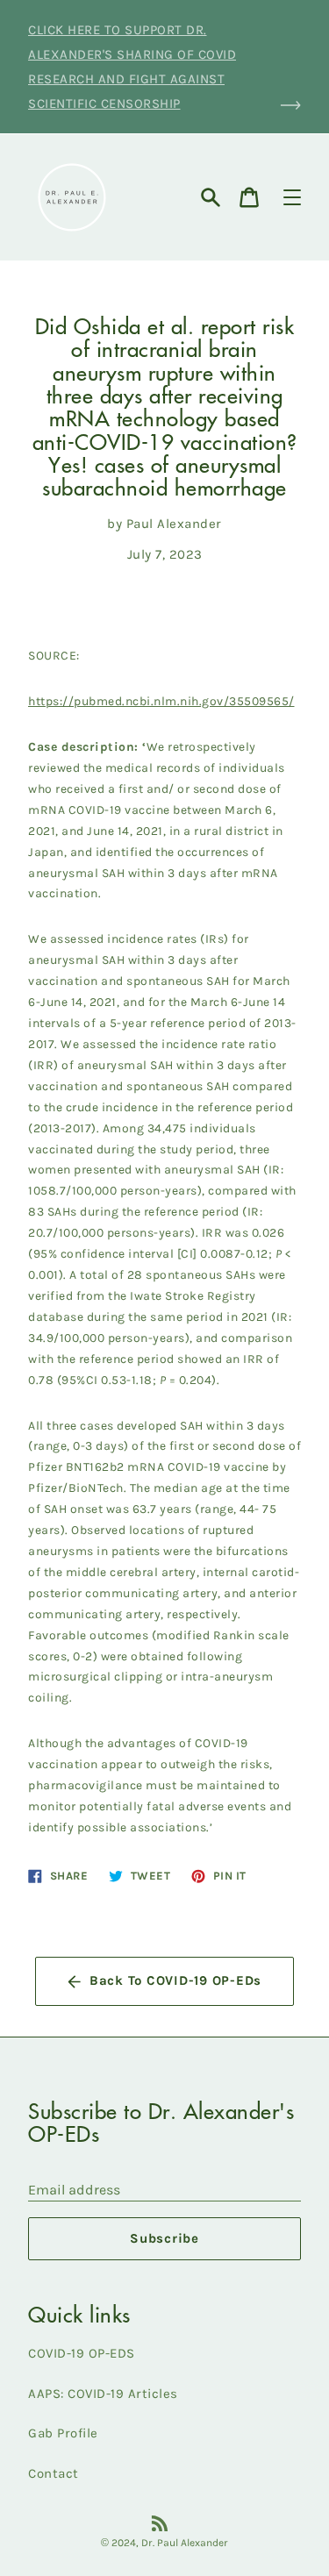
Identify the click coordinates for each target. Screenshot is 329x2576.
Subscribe (164, 2238)
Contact (54, 2473)
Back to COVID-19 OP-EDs (175, 1980)
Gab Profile (63, 2433)
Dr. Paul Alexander (185, 2543)
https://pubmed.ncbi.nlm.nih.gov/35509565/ (161, 701)
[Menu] (292, 197)
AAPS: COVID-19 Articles (103, 2394)
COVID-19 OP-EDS (82, 2353)
